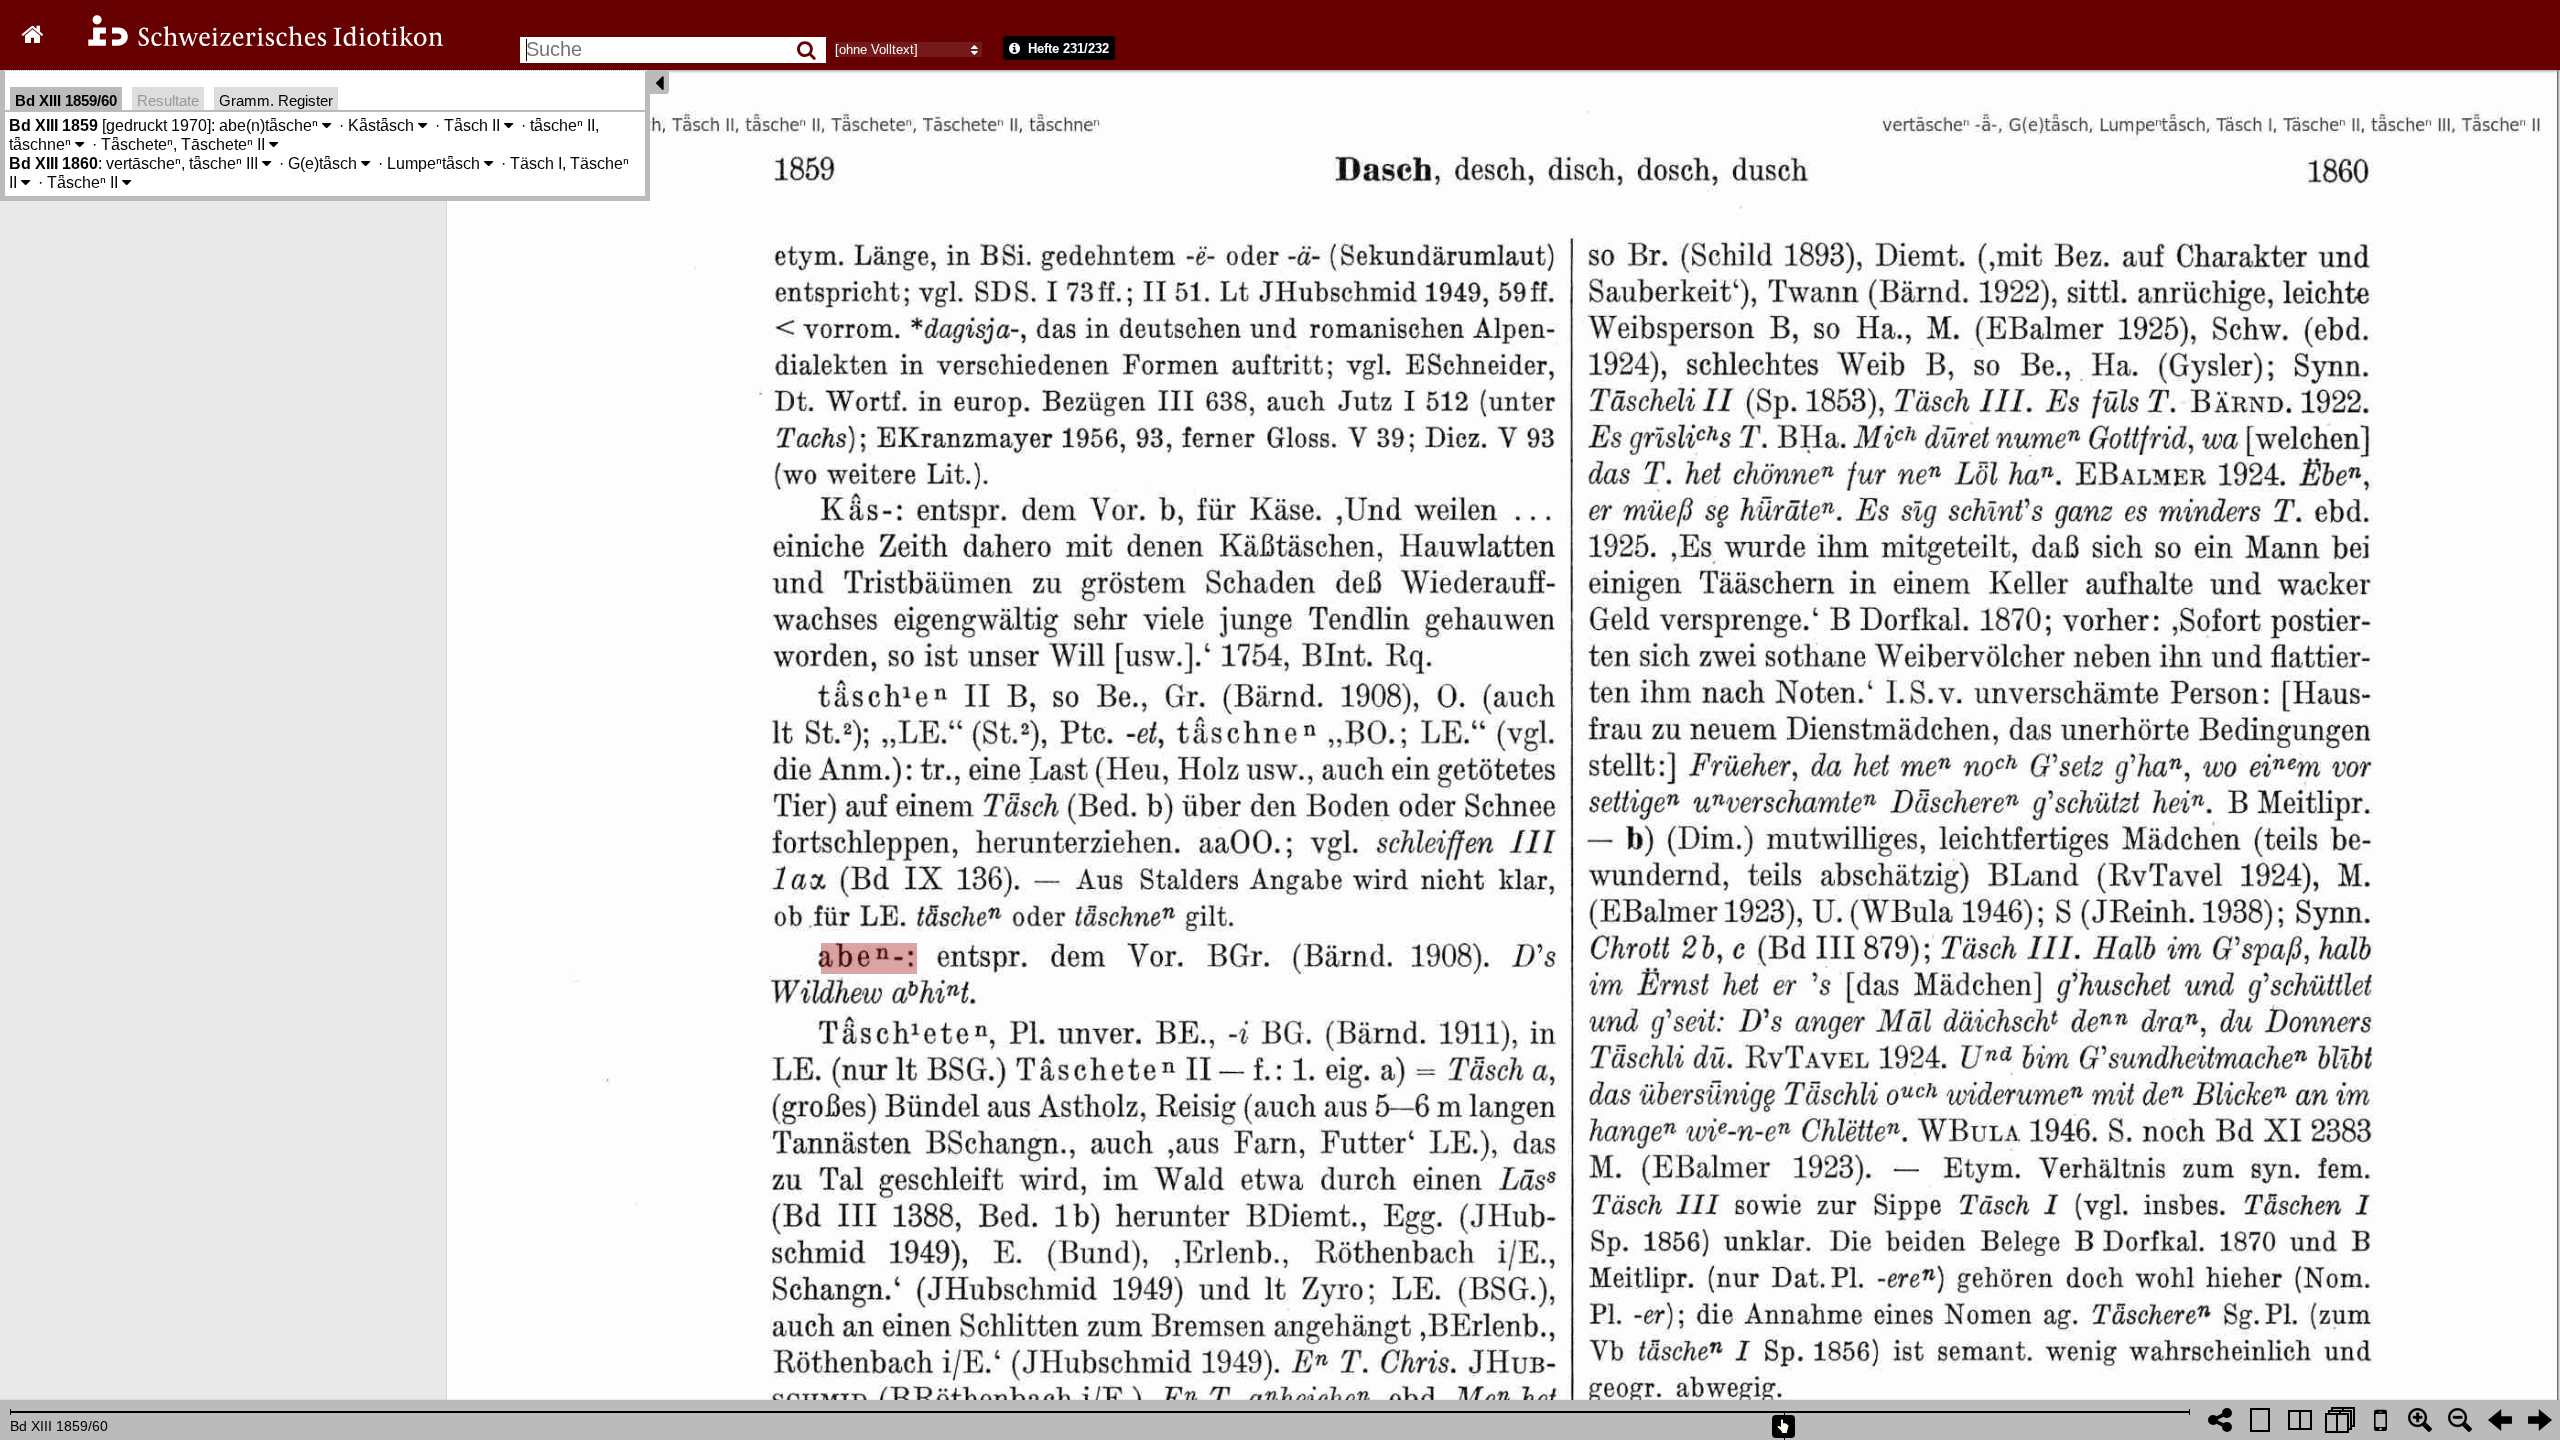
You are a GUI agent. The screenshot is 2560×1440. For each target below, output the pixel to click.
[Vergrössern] (2420, 1420)
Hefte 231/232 (1066, 48)
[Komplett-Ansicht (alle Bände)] (2340, 1420)
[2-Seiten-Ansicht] (2300, 1420)
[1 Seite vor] (2540, 1420)
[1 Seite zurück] (2500, 1420)
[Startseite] (252, 43)
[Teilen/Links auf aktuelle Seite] (2220, 1420)
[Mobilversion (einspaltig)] (2380, 1420)
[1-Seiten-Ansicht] (2260, 1420)
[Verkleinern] (2460, 1420)
